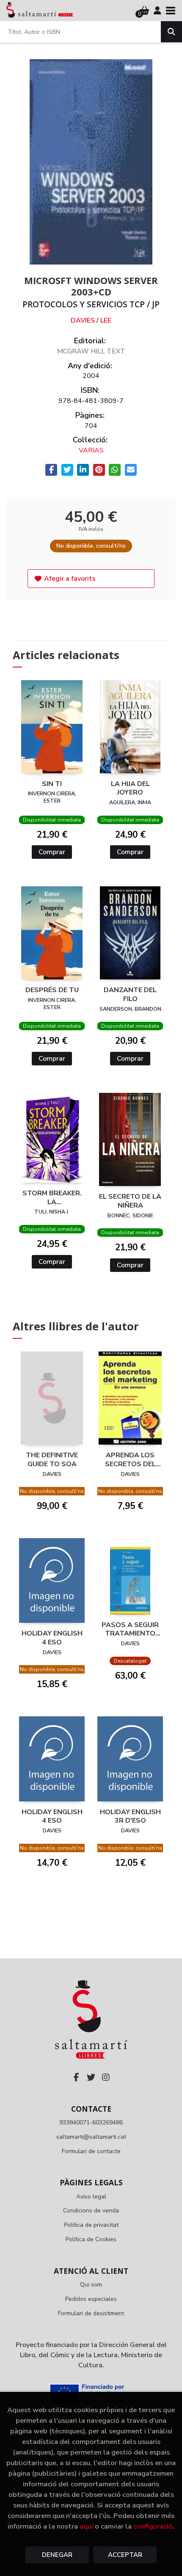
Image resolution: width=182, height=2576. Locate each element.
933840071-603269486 (91, 2122)
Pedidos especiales (91, 2299)
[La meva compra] (145, 11)
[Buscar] (171, 32)
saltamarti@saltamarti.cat (91, 2137)
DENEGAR (57, 2555)
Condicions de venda (91, 2211)
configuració (153, 2526)
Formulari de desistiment (91, 2313)
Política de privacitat (91, 2225)
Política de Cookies (91, 2239)
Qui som (91, 2285)
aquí (86, 2526)
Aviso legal (91, 2197)
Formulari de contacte (91, 2151)
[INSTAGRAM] (106, 2077)
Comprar (52, 852)
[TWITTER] (91, 2077)
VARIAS (91, 450)
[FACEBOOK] (76, 2077)
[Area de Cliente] (157, 11)
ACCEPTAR (125, 2555)
